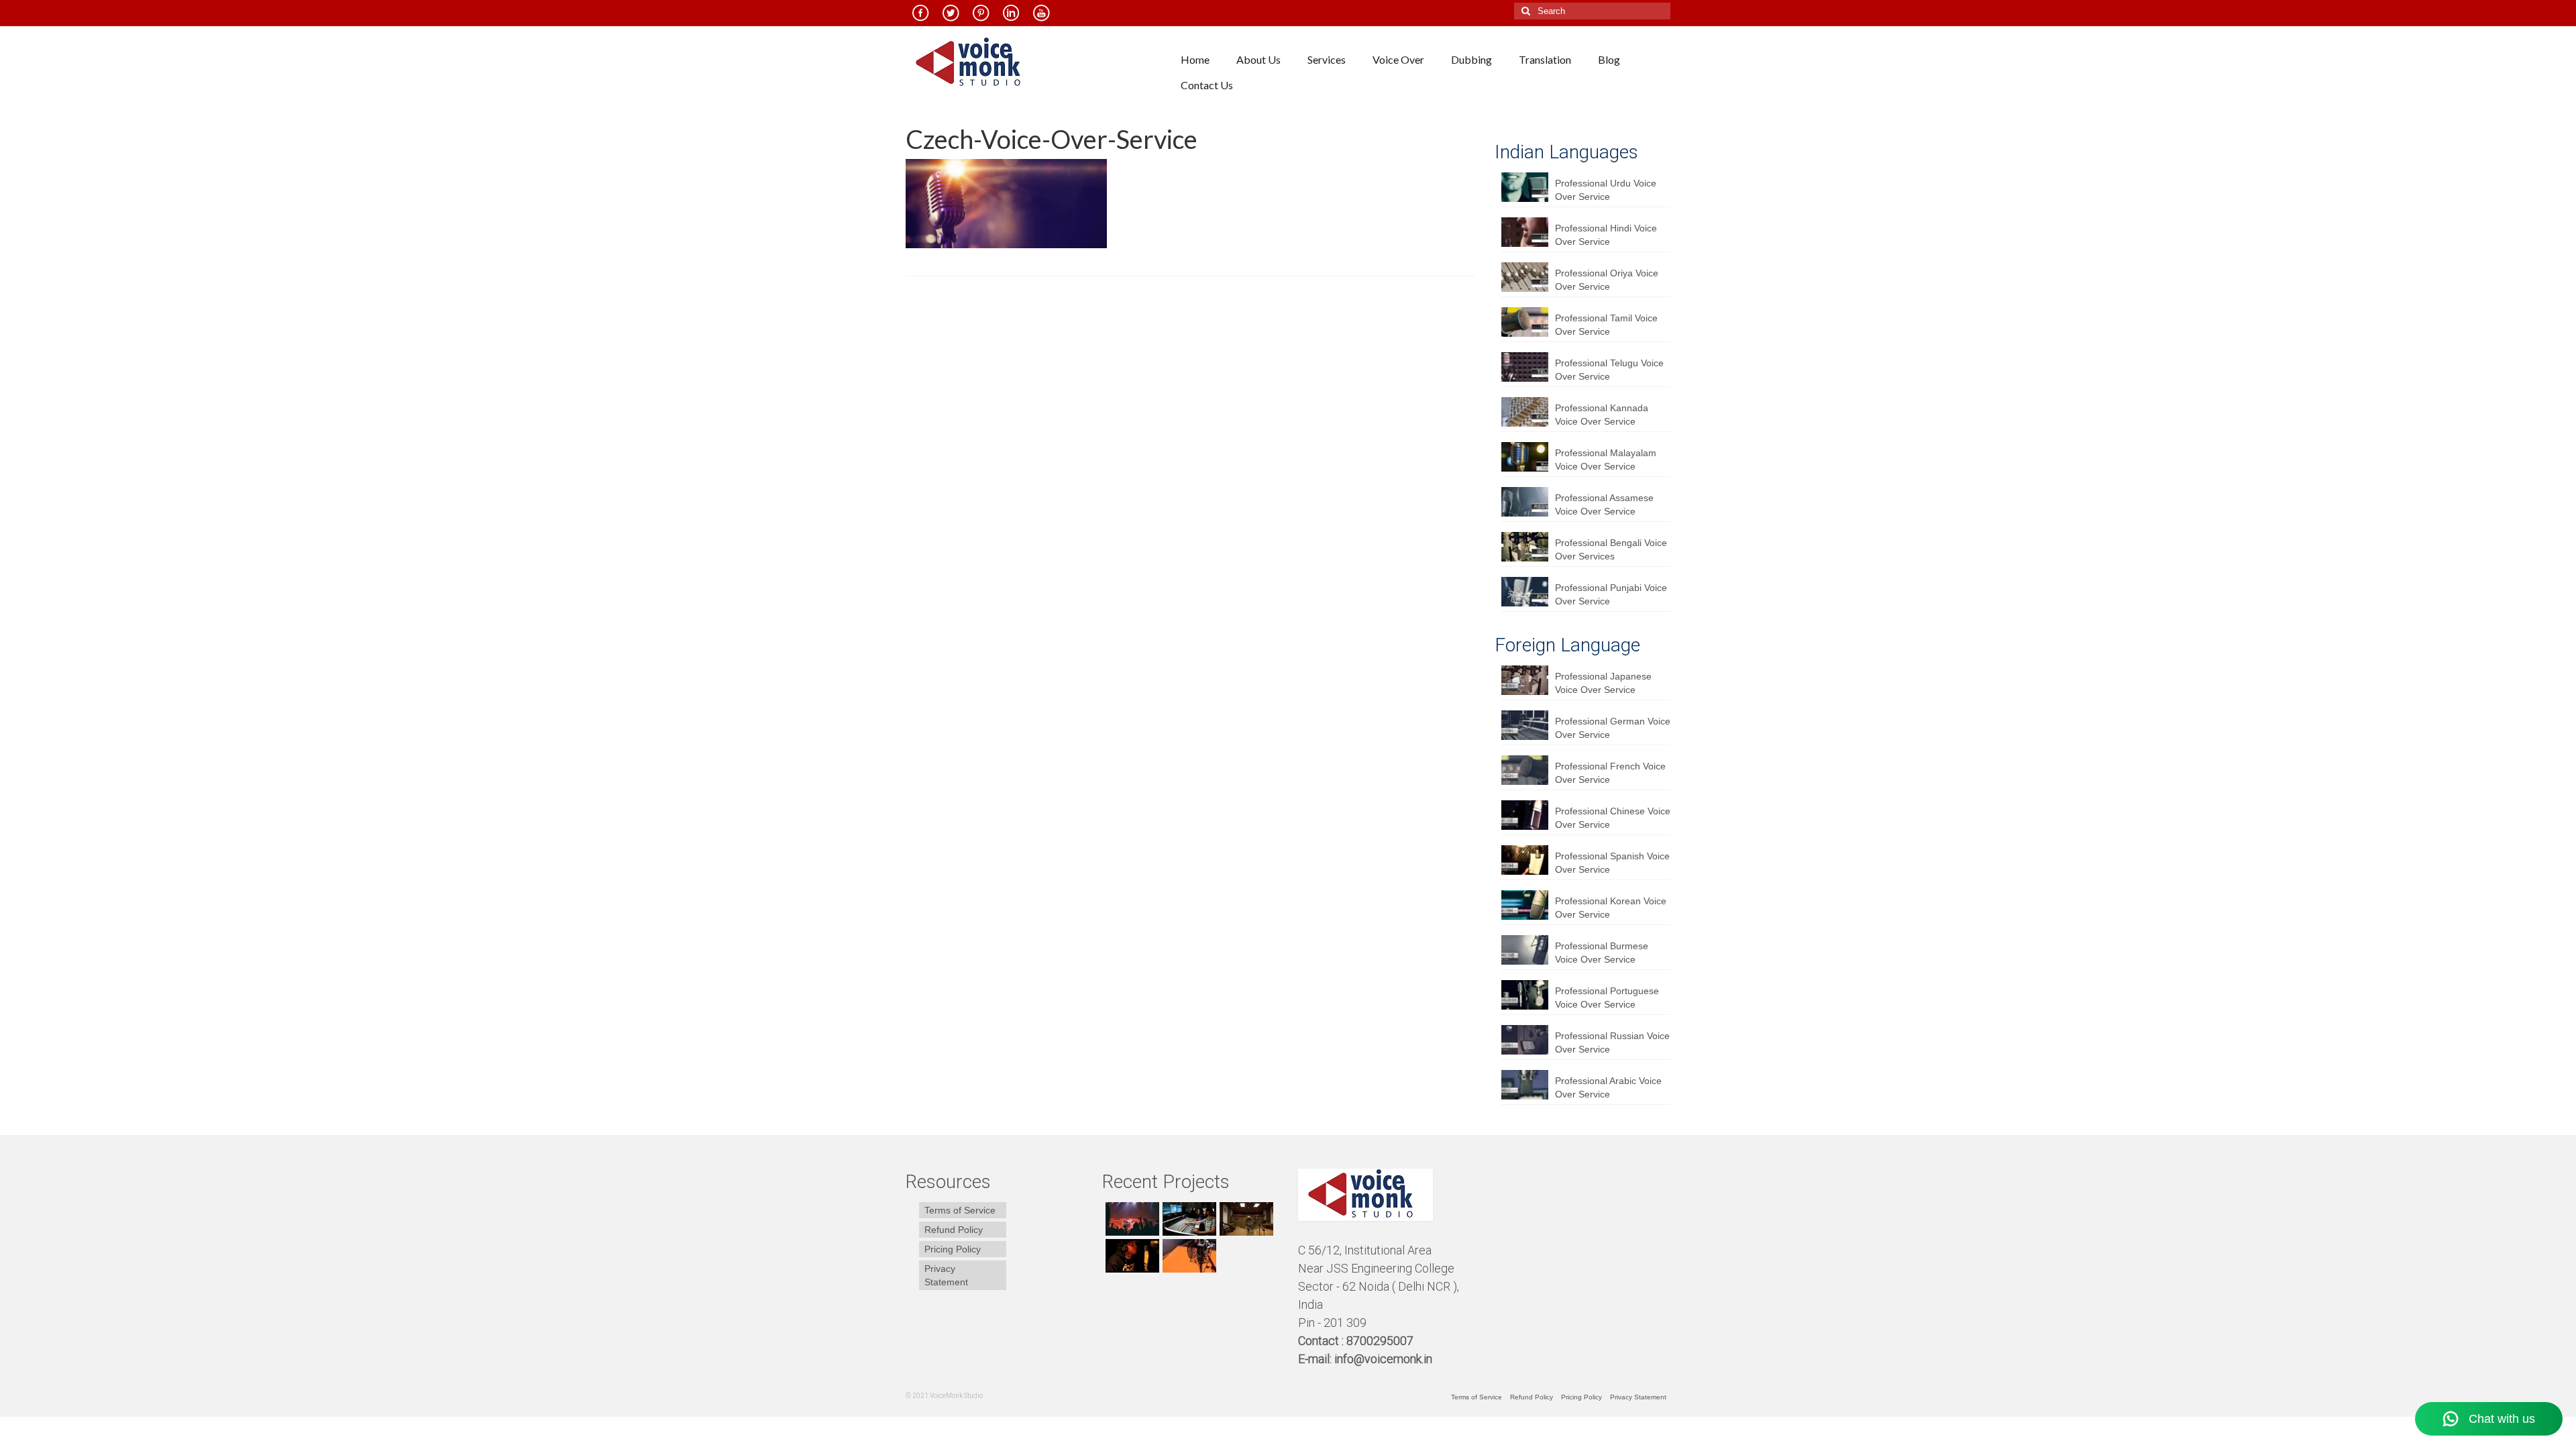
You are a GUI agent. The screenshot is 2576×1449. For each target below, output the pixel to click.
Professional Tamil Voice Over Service (1606, 325)
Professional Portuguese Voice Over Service (1607, 998)
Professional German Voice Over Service (1613, 728)
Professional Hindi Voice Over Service (1606, 235)
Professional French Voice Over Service (1610, 773)
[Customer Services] (1131, 1219)
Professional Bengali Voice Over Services (1611, 549)
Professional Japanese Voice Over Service (1603, 683)
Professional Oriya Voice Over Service (1607, 280)
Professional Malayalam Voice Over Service (1606, 460)
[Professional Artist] (1188, 1219)
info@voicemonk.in (1383, 1359)
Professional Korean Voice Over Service (1611, 908)
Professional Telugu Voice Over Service (1609, 370)
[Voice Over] (1188, 1256)
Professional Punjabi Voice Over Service (1611, 594)
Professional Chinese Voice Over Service (1613, 818)
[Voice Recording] (1245, 1219)
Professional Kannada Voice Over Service (1602, 415)
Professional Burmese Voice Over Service (1602, 953)
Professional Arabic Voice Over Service (1608, 1087)
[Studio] (1131, 1256)
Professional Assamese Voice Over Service (1604, 504)
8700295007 (1381, 1341)
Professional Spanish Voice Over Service (1612, 863)
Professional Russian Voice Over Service (1612, 1042)
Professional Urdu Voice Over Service (1606, 190)
